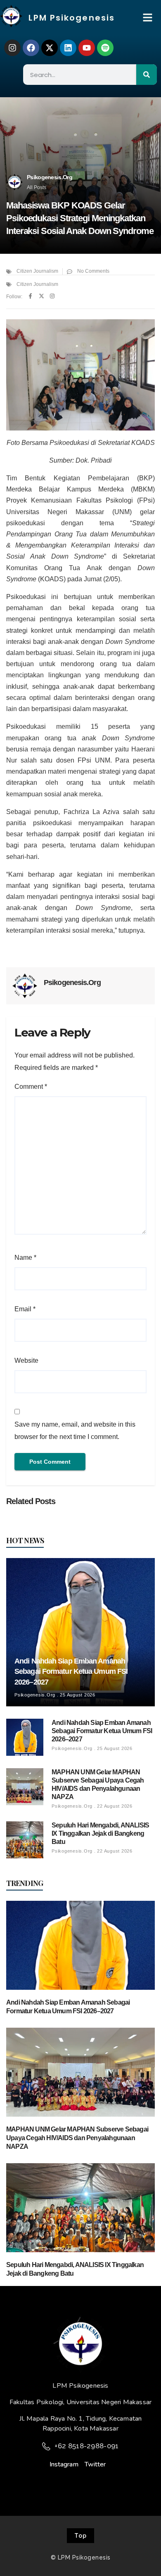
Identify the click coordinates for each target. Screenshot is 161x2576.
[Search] (147, 75)
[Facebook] (31, 48)
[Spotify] (105, 48)
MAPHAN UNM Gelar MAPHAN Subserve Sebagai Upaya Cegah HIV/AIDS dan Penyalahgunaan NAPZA (77, 2138)
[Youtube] (87, 48)
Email (25, 1309)
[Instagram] (12, 48)
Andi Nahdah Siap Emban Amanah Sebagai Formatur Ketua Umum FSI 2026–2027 (71, 1672)
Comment (31, 1087)
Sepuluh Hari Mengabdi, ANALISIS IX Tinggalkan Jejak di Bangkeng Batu (100, 1833)
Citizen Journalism (37, 271)
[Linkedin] (68, 48)
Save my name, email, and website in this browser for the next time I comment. (75, 1431)
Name (25, 1258)
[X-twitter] (50, 48)
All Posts (37, 187)
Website (26, 1361)
